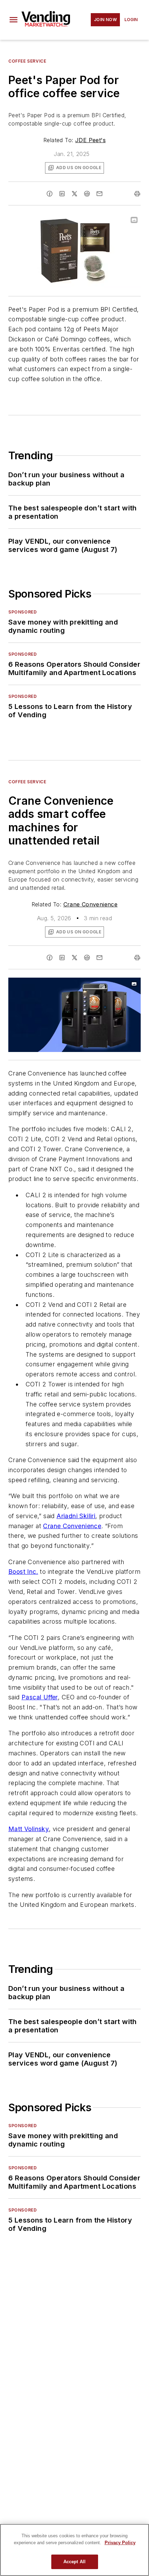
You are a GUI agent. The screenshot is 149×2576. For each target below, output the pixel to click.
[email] (99, 194)
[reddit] (87, 194)
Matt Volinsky (29, 1829)
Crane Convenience (91, 904)
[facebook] (50, 194)
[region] (74, 2550)
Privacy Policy (120, 2543)
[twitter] (74, 194)
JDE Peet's (90, 140)
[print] (137, 194)
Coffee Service (27, 61)
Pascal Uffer (40, 1697)
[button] (14, 20)
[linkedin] (62, 194)
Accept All (74, 2562)
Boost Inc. (23, 1572)
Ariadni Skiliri (76, 1516)
